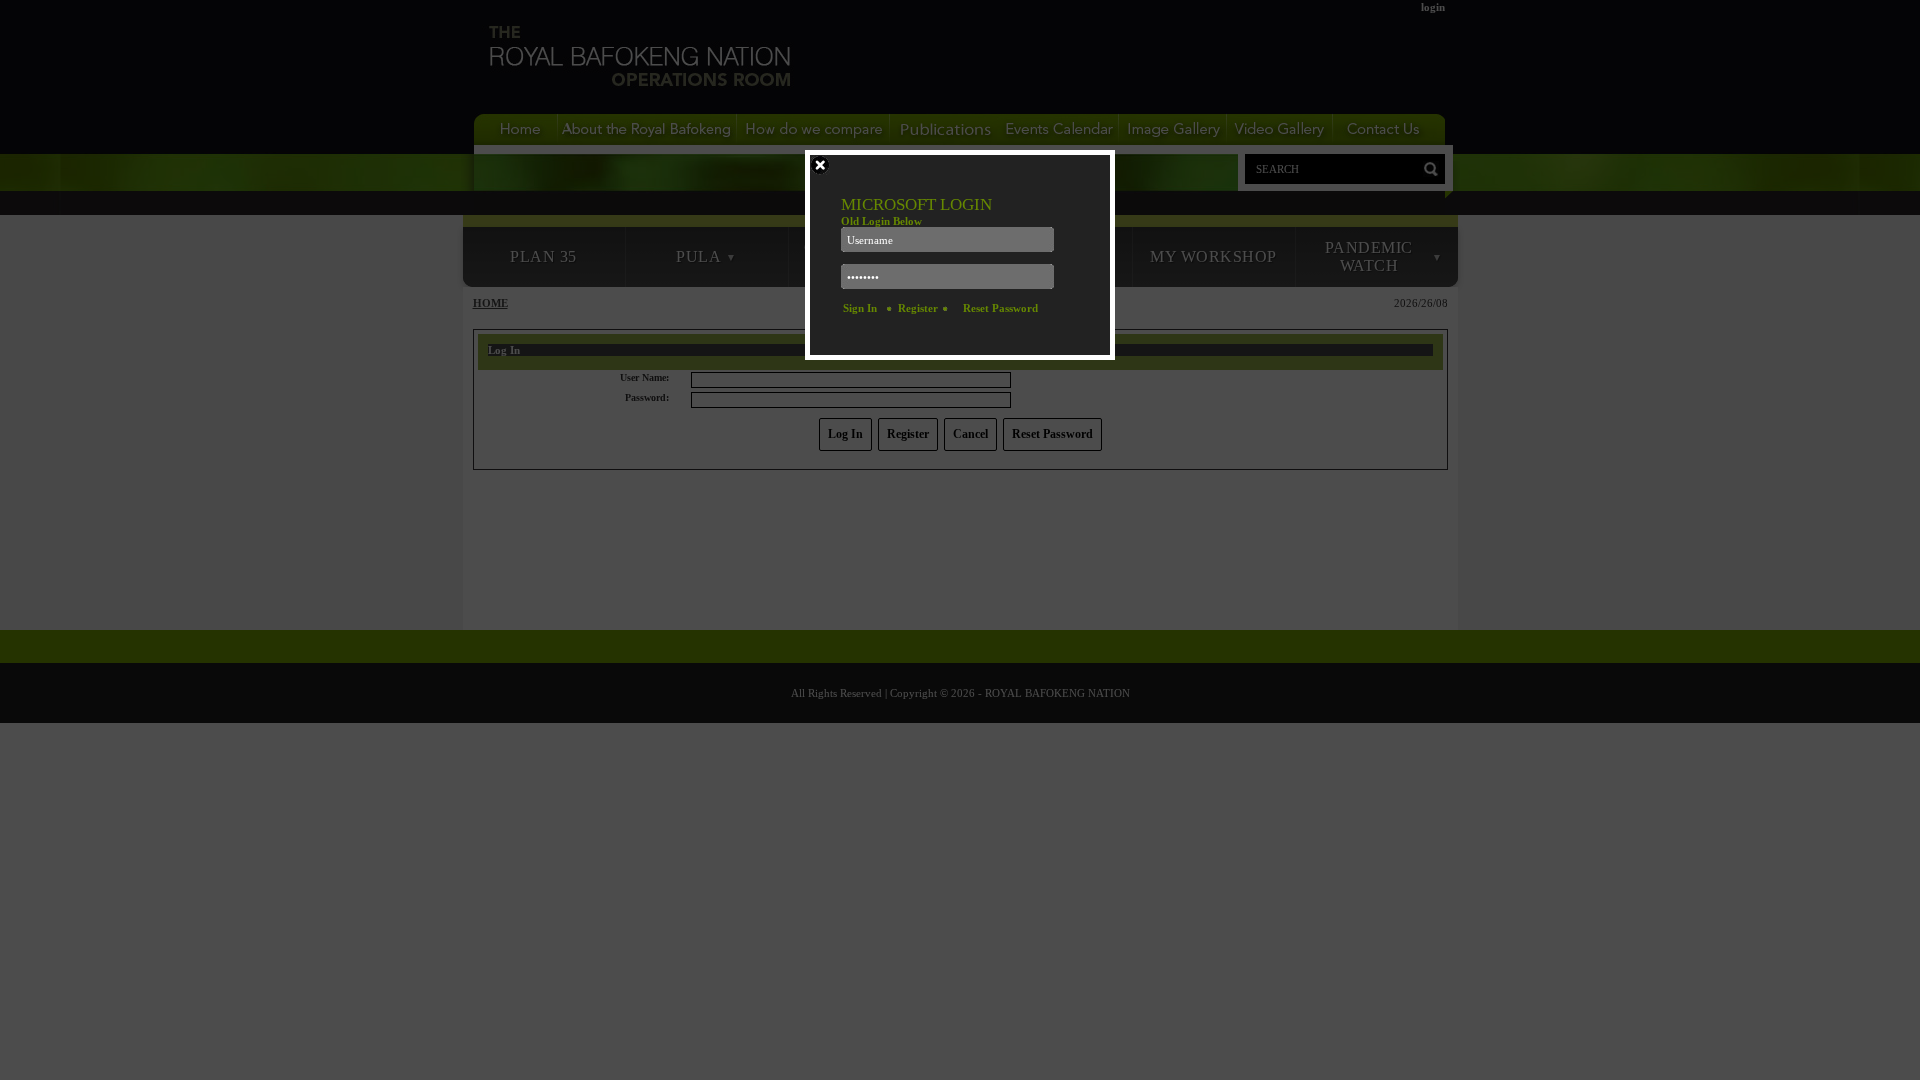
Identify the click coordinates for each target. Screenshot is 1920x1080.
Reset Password (1000, 308)
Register (918, 308)
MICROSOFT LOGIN (916, 204)
